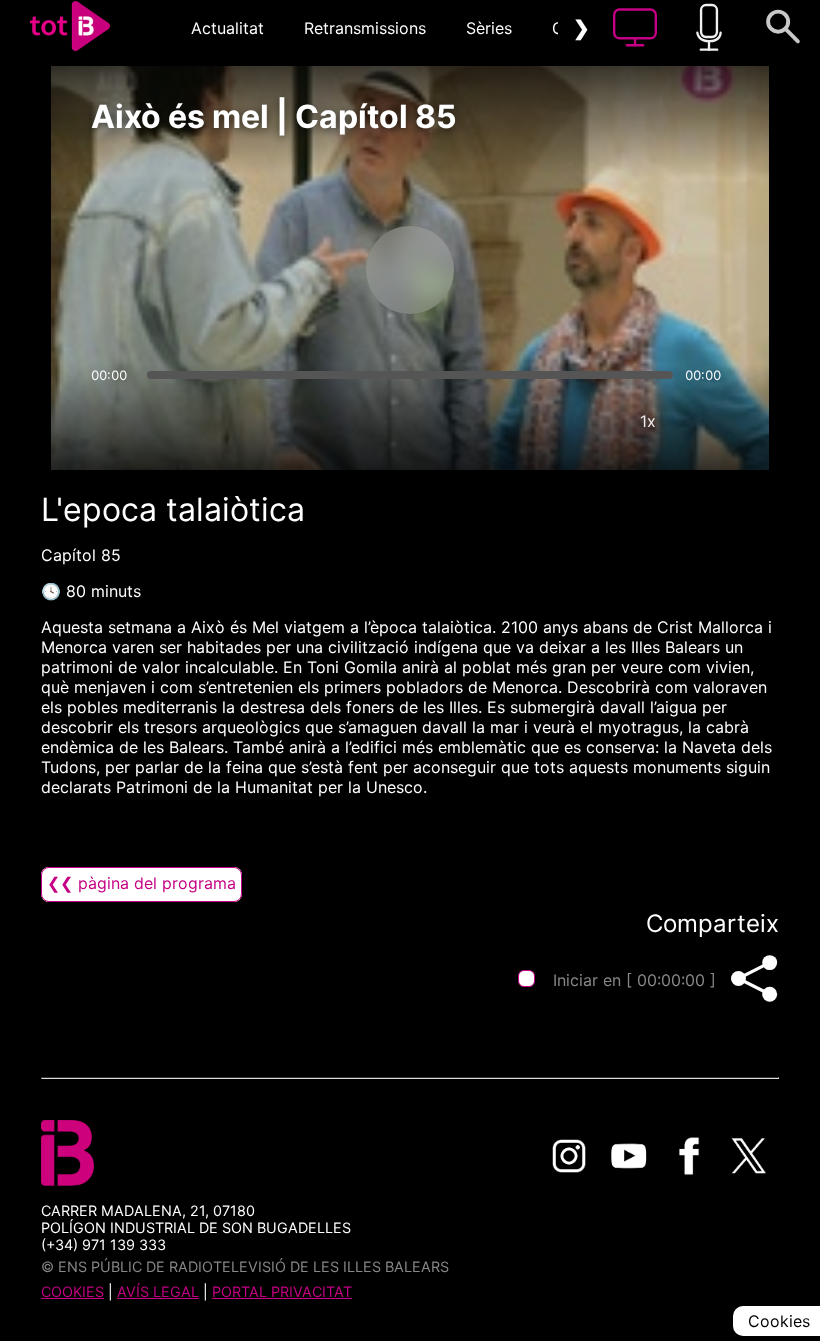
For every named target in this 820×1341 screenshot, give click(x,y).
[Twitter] (749, 1156)
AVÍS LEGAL (158, 1291)
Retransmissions (365, 28)
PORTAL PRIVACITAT (282, 1291)
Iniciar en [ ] (634, 980)
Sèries (489, 28)
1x (648, 421)
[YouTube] (629, 1156)
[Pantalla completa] (708, 421)
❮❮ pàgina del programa (141, 883)
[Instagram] (569, 1156)
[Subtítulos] (528, 421)
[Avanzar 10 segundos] (515, 270)
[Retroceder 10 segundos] (305, 270)
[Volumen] (112, 421)
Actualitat (227, 28)
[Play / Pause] (410, 270)
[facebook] (689, 1156)
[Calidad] (588, 421)
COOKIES (72, 1291)
